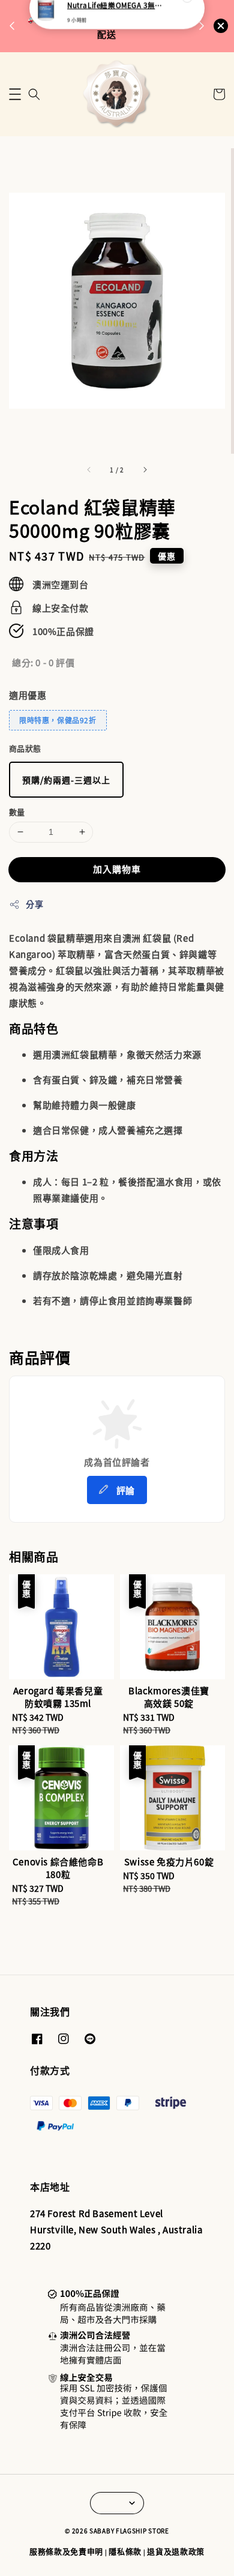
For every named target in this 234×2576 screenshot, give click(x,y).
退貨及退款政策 (176, 2551)
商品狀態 (25, 748)
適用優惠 (28, 695)
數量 (17, 812)
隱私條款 (125, 2551)
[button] (15, 94)
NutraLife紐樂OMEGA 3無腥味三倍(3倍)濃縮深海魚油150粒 (118, 25)
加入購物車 (117, 869)
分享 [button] (34, 904)
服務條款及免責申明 (66, 2551)
